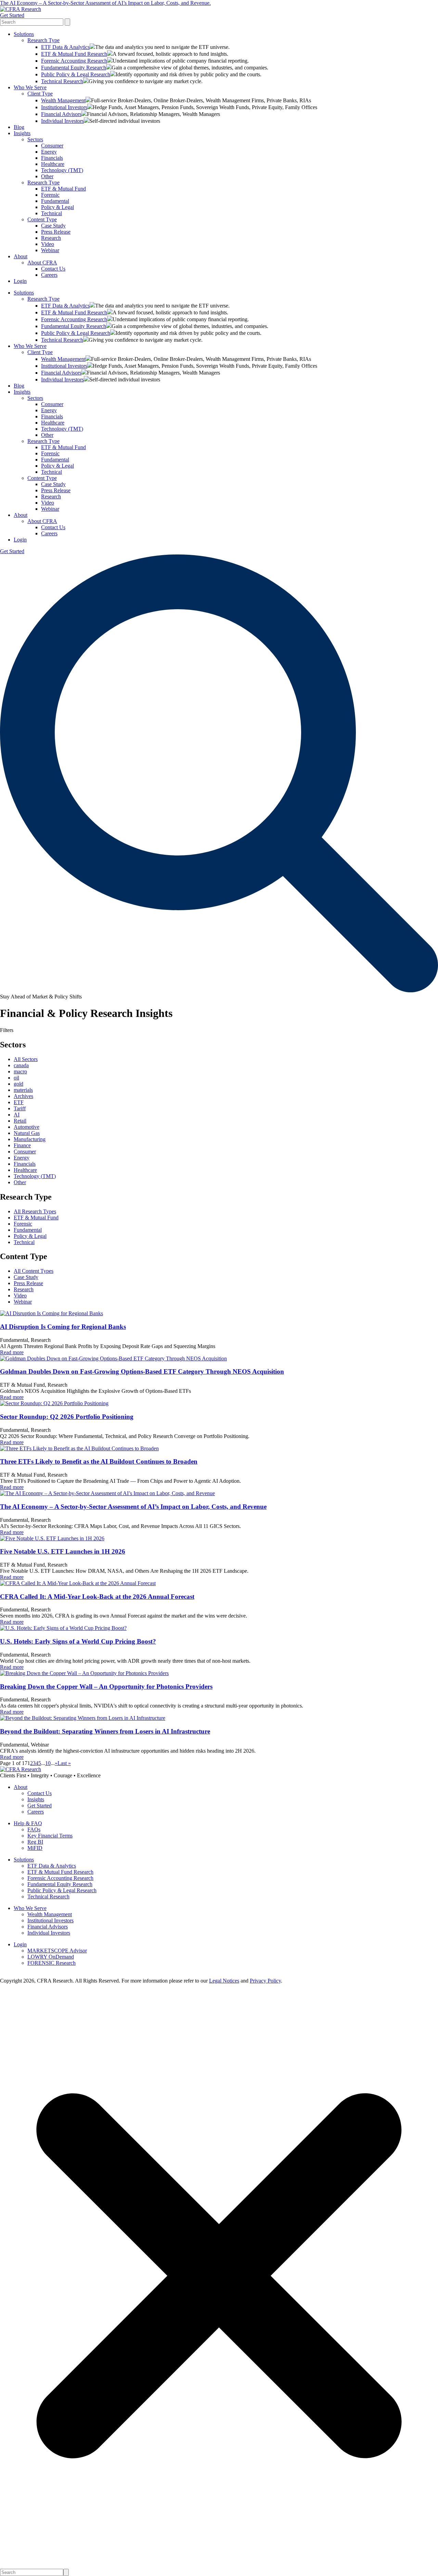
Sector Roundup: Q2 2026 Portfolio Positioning (67, 1417)
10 (48, 1763)
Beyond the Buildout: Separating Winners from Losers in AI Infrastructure (105, 1731)
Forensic (50, 195)
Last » (64, 1763)
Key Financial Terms (50, 1836)
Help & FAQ (28, 1823)
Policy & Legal (57, 207)
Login (20, 281)
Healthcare (53, 164)
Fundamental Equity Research (74, 68)
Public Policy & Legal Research (76, 74)
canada (21, 1065)
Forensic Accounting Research (74, 61)
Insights (22, 133)
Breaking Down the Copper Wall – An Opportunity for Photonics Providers (106, 1686)
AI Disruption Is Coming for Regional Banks (63, 1327)
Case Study (53, 226)
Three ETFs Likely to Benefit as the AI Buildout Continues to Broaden (99, 1461)
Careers (49, 275)
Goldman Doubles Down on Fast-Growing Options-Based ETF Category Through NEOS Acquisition (142, 1371)
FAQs (34, 1829)
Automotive (27, 1127)
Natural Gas (27, 1133)
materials (23, 1090)
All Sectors (26, 1059)
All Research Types (35, 1211)
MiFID (35, 1848)
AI (17, 1115)
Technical (51, 213)
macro (20, 1071)
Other (47, 176)
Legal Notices (224, 1981)
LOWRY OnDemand (51, 1957)
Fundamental (55, 201)
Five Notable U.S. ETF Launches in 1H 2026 (63, 1551)
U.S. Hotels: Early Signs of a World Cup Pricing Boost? (78, 1641)
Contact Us (53, 269)
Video (48, 244)
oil (16, 1078)
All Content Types (34, 1271)
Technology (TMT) (62, 170)
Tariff (20, 1108)
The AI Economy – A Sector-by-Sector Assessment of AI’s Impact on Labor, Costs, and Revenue (133, 1507)
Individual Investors (62, 121)
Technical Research (62, 81)
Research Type (43, 40)
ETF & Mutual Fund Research (74, 54)
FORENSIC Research (51, 1963)
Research (51, 238)
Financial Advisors (61, 114)
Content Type (42, 219)
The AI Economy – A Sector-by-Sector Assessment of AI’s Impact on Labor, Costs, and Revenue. (105, 3)
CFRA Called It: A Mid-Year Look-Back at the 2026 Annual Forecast (97, 1597)
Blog (19, 127)
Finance (22, 1145)
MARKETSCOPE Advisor (57, 1951)
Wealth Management (63, 100)
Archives (23, 1096)
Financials (52, 158)
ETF (19, 1102)
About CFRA (42, 263)
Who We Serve (30, 87)
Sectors (35, 139)
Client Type (40, 94)
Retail (20, 1121)
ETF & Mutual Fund (63, 189)
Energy (49, 152)
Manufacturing (30, 1139)
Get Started (12, 15)
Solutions (24, 34)
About (21, 256)
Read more (12, 1352)
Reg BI (35, 1842)
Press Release (56, 232)
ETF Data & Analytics (65, 47)
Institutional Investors (64, 107)
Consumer (52, 146)
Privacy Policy (265, 1981)
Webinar (50, 250)
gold (18, 1084)
